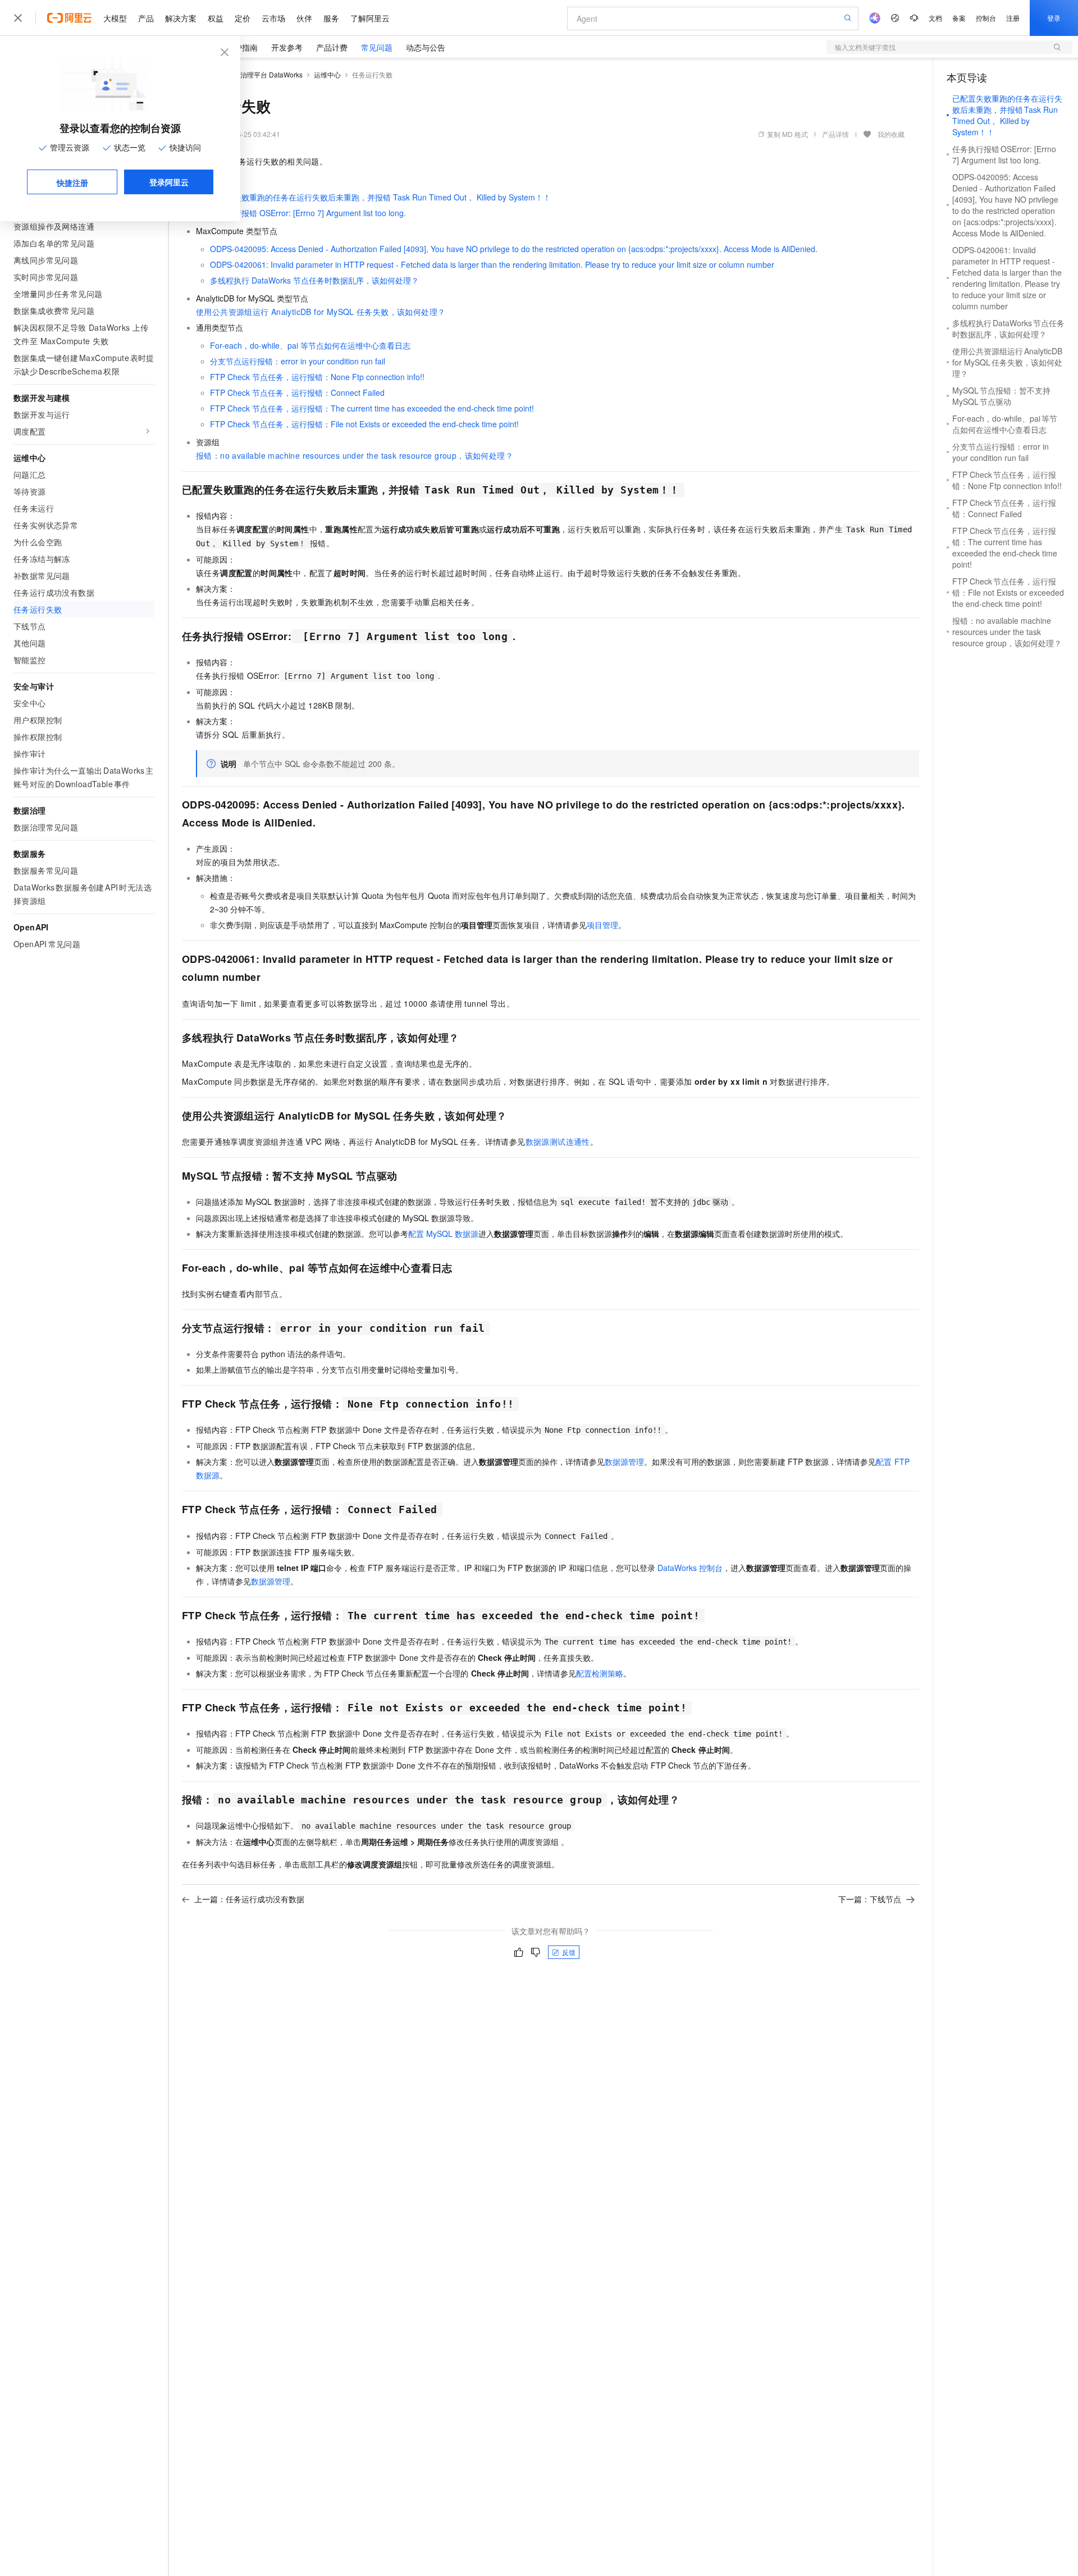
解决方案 (181, 18)
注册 (1013, 18)
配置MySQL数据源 (443, 1234)
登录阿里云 (169, 182)
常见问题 (377, 47)
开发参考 (287, 47)
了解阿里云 (370, 18)
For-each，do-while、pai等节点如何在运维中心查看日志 (310, 345)
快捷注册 (72, 182)
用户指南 (242, 47)
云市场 (273, 18)
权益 (216, 18)
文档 (935, 18)
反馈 (569, 1952)
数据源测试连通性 (558, 1141)
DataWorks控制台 (690, 1568)
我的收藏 (891, 134)
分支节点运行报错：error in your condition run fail (298, 361)
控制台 (986, 18)
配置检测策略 (600, 1673)
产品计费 (332, 47)
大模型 (115, 18)
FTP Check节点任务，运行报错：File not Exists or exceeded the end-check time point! (364, 424)
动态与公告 (426, 47)
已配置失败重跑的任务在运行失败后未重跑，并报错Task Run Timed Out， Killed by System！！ (380, 197)
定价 (243, 18)
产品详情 (835, 134)
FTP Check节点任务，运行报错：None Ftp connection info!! (317, 377)
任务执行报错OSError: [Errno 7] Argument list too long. (308, 213)
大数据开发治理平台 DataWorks (255, 74)
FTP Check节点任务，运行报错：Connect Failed (297, 392)
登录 (1054, 18)
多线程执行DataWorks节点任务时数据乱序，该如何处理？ (314, 280)
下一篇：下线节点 (870, 1899)
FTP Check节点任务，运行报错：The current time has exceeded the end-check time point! (372, 408)
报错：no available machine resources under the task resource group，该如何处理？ (355, 455)
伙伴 (304, 18)
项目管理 (602, 925)
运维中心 (327, 74)
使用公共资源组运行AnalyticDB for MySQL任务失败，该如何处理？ (321, 312)
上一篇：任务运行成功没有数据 (249, 1899)
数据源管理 (624, 1461)
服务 (331, 18)
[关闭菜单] (18, 18)
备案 (959, 18)
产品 (146, 18)
